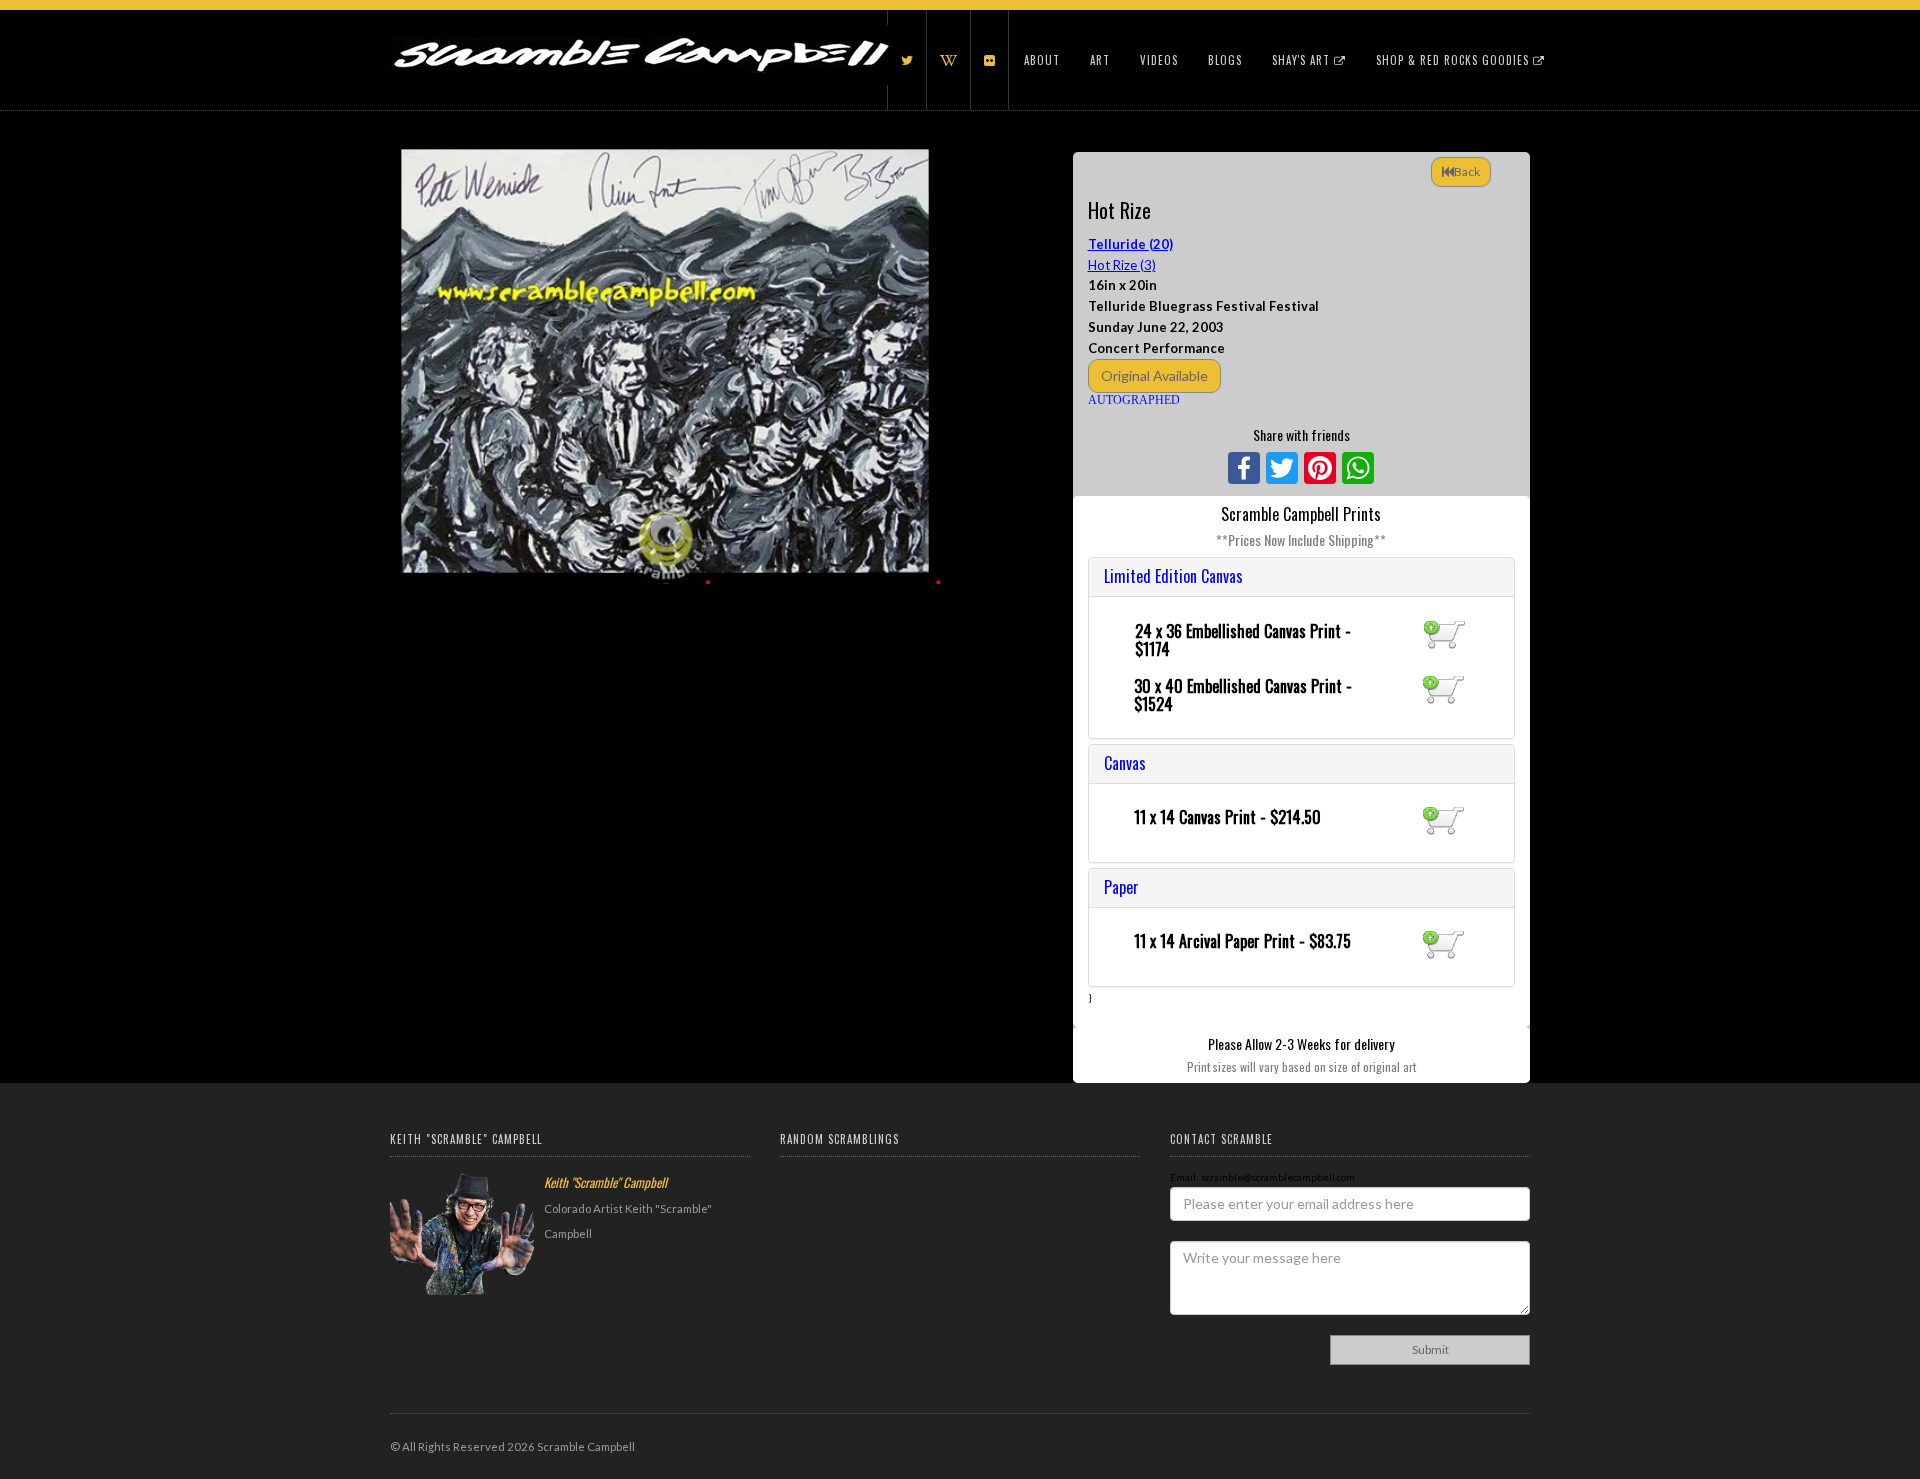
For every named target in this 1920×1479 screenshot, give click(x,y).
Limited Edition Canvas (1173, 576)
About (1042, 60)
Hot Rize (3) (1122, 265)
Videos (1159, 60)
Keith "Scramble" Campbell (605, 1182)
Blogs (1225, 60)
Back (1467, 171)
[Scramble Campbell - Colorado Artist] (640, 35)
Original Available (1154, 375)
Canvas (1125, 763)
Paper (1121, 887)
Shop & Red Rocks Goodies (1454, 60)
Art (1100, 60)
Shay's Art (1303, 60)
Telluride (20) (1130, 244)
